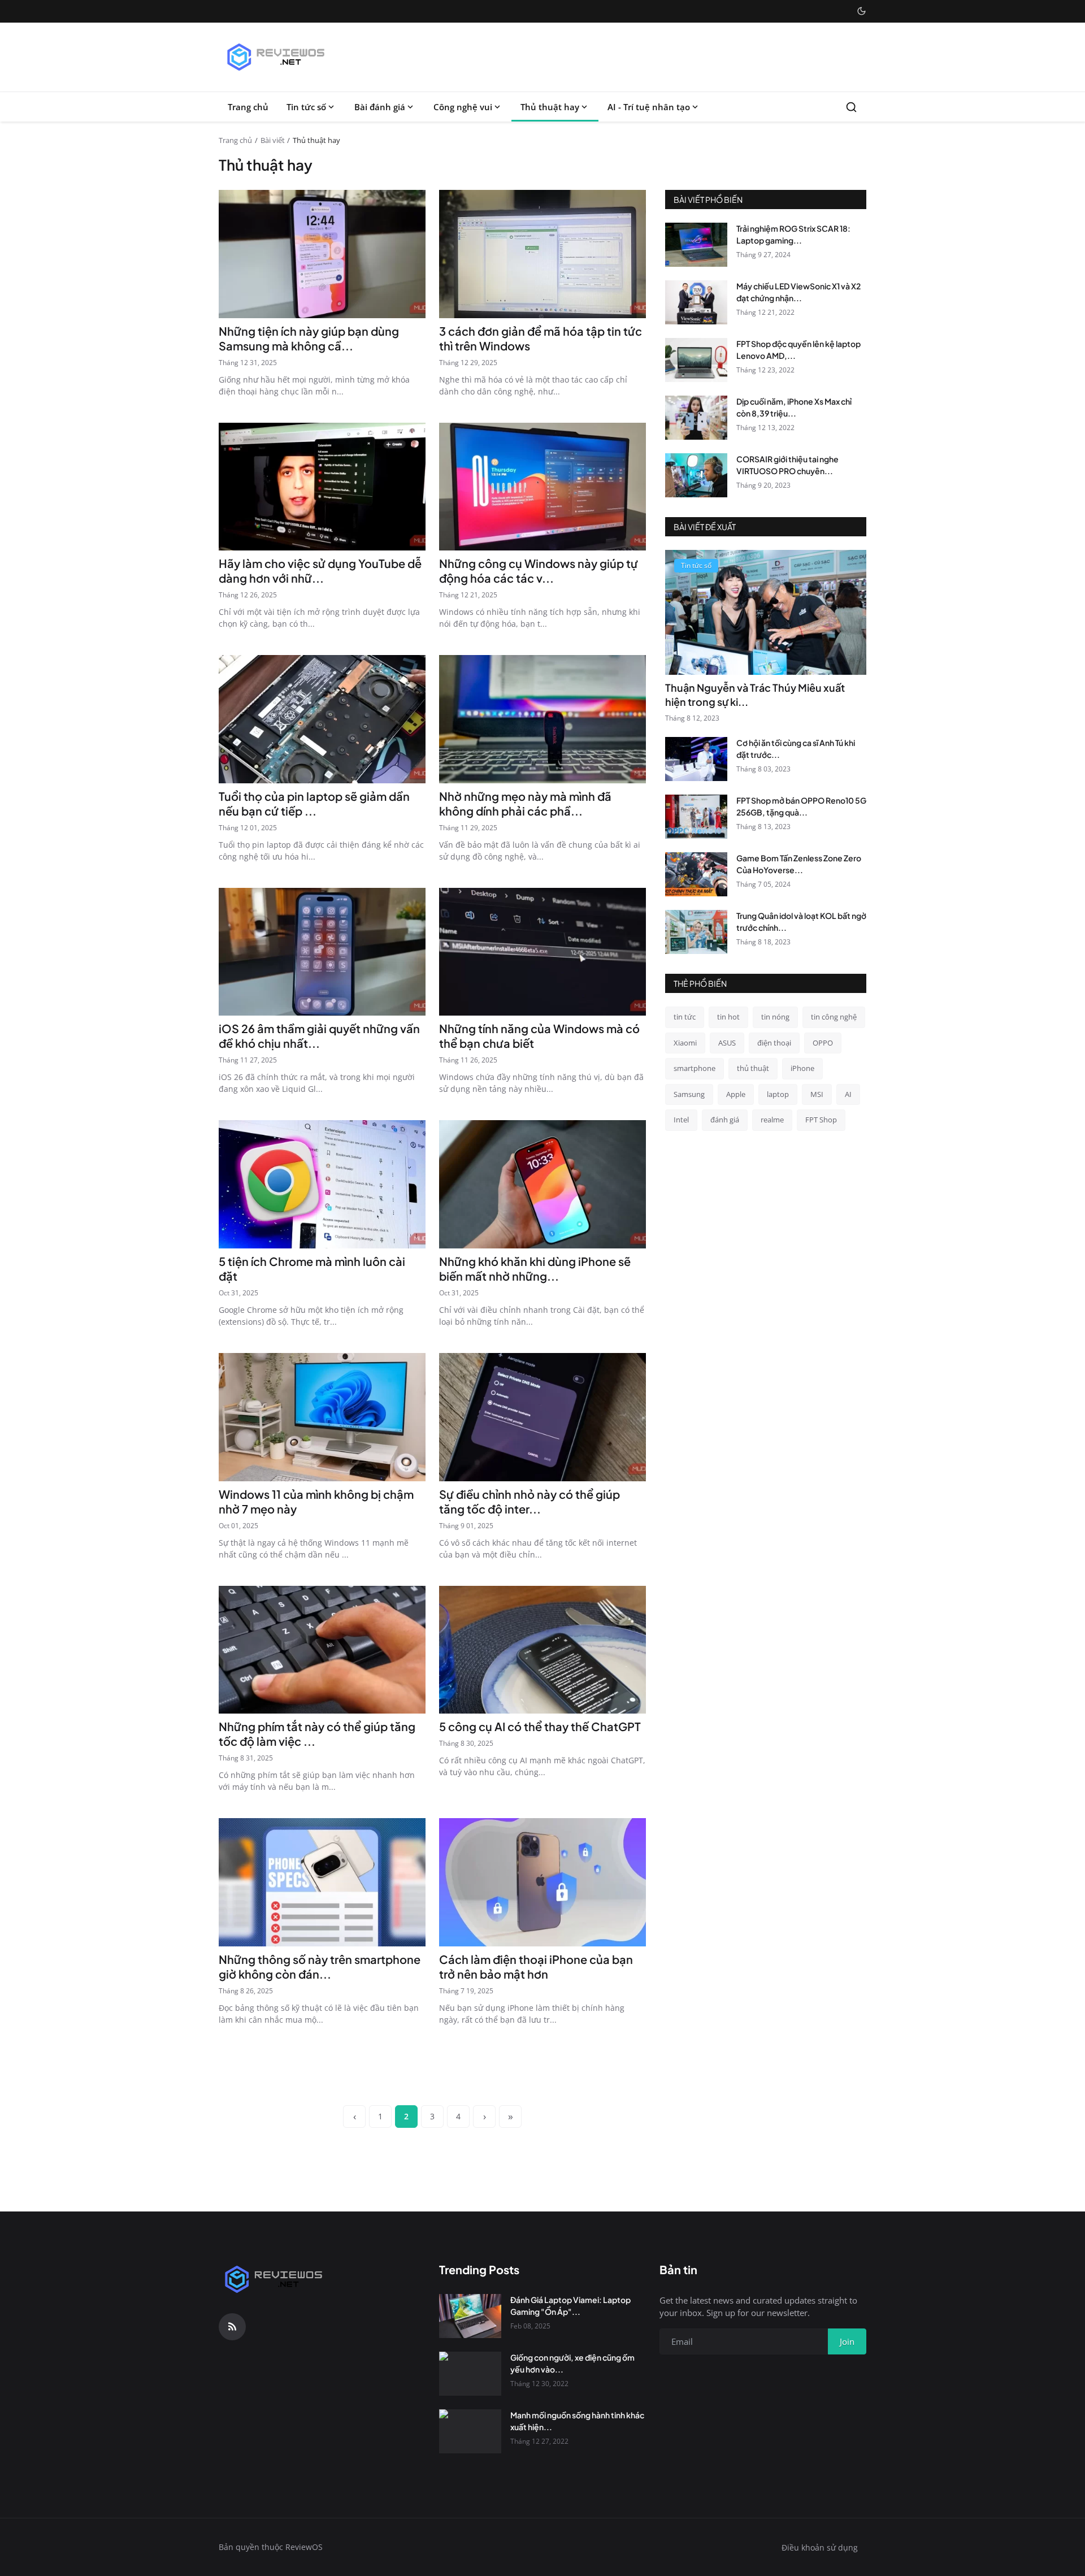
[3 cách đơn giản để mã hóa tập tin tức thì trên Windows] (542, 254)
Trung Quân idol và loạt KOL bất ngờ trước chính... (801, 921)
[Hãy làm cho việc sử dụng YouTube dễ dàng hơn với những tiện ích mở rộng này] (322, 487)
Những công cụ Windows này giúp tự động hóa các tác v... (539, 571)
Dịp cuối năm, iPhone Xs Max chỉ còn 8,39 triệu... (794, 407)
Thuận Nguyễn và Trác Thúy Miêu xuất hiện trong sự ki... (755, 695)
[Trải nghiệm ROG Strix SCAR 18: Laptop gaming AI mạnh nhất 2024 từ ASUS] (696, 245)
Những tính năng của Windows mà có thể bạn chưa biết (539, 1036)
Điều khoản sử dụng (820, 2547)
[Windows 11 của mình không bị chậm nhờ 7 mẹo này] (322, 1417)
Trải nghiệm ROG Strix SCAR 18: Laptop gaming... (793, 234)
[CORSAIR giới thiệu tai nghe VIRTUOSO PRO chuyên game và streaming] (696, 475)
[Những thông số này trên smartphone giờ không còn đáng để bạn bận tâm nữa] (322, 1882)
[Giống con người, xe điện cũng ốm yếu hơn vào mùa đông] (470, 2374)
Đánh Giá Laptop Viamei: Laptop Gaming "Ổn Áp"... (570, 2306)
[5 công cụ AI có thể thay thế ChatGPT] (542, 1650)
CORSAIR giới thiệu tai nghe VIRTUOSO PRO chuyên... (787, 465)
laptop (778, 1094)
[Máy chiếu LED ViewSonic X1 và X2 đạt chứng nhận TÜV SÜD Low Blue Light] (696, 302)
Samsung (689, 1094)
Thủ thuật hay (550, 107)
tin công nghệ (834, 1017)
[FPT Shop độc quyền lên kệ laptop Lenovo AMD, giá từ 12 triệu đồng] (696, 360)
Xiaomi (685, 1043)
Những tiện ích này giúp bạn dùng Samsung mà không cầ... (309, 338)
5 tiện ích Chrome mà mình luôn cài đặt (312, 1269)
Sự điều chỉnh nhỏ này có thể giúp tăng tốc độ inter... (530, 1501)
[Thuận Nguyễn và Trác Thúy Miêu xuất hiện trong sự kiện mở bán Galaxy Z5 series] (766, 612)
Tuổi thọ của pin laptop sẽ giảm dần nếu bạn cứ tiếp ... (314, 803)
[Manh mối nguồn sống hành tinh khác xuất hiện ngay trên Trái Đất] (470, 2431)
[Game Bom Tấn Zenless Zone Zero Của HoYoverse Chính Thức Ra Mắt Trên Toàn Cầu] (696, 874)
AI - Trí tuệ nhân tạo (649, 107)
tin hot (728, 1017)
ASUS (727, 1043)
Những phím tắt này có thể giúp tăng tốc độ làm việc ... (317, 1734)
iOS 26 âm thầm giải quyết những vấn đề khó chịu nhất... (319, 1036)
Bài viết (273, 140)
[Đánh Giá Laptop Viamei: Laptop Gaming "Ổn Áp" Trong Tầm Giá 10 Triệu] (470, 2316)
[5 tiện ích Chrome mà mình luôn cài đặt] (322, 1184)
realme (772, 1120)
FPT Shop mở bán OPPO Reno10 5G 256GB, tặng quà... (801, 806)
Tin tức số (306, 107)
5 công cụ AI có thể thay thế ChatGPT (540, 1726)
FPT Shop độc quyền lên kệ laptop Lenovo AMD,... (798, 350)
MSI (817, 1094)
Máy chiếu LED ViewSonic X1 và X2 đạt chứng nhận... (798, 292)
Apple (736, 1094)
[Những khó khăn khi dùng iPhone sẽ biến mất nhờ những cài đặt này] (542, 1184)
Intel (681, 1120)
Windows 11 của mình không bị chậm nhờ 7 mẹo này (316, 1501)
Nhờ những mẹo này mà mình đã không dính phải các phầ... (525, 803)
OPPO (823, 1043)
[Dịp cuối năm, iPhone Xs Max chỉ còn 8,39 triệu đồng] (696, 418)
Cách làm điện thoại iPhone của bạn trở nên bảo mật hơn (536, 1966)
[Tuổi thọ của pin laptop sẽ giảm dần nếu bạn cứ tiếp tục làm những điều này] (322, 719)
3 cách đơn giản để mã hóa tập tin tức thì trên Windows (541, 338)
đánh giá (725, 1120)
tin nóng (775, 1017)
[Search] (851, 107)
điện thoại (774, 1043)
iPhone (802, 1068)
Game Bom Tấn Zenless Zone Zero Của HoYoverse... (799, 864)
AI (848, 1094)
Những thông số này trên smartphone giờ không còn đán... (320, 1966)
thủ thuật (753, 1068)
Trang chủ (248, 107)
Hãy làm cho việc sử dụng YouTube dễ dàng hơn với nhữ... (320, 571)
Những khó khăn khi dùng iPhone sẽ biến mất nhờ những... (535, 1269)
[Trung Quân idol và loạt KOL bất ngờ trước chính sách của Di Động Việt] (696, 932)
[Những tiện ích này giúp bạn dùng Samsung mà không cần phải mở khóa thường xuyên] (322, 254)
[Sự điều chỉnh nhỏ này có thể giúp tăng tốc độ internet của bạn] (542, 1417)
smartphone (695, 1068)
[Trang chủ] (275, 57)
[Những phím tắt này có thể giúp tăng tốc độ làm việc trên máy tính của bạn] (322, 1650)
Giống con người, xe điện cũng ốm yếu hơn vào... (572, 2363)
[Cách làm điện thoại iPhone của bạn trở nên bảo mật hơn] (542, 1882)
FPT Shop (821, 1120)
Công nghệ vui (463, 107)
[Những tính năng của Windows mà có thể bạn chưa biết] (542, 952)
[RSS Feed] (232, 2327)
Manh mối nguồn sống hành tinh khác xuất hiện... (577, 2421)
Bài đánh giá (380, 107)
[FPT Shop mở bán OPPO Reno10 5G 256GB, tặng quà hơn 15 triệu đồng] (696, 817)
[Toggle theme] (862, 11)
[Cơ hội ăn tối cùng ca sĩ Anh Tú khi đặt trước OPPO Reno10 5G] (696, 759)
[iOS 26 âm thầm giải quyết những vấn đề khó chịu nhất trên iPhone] (322, 952)
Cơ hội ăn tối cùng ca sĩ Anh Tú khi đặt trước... (796, 749)
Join (847, 2341)
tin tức (685, 1017)
